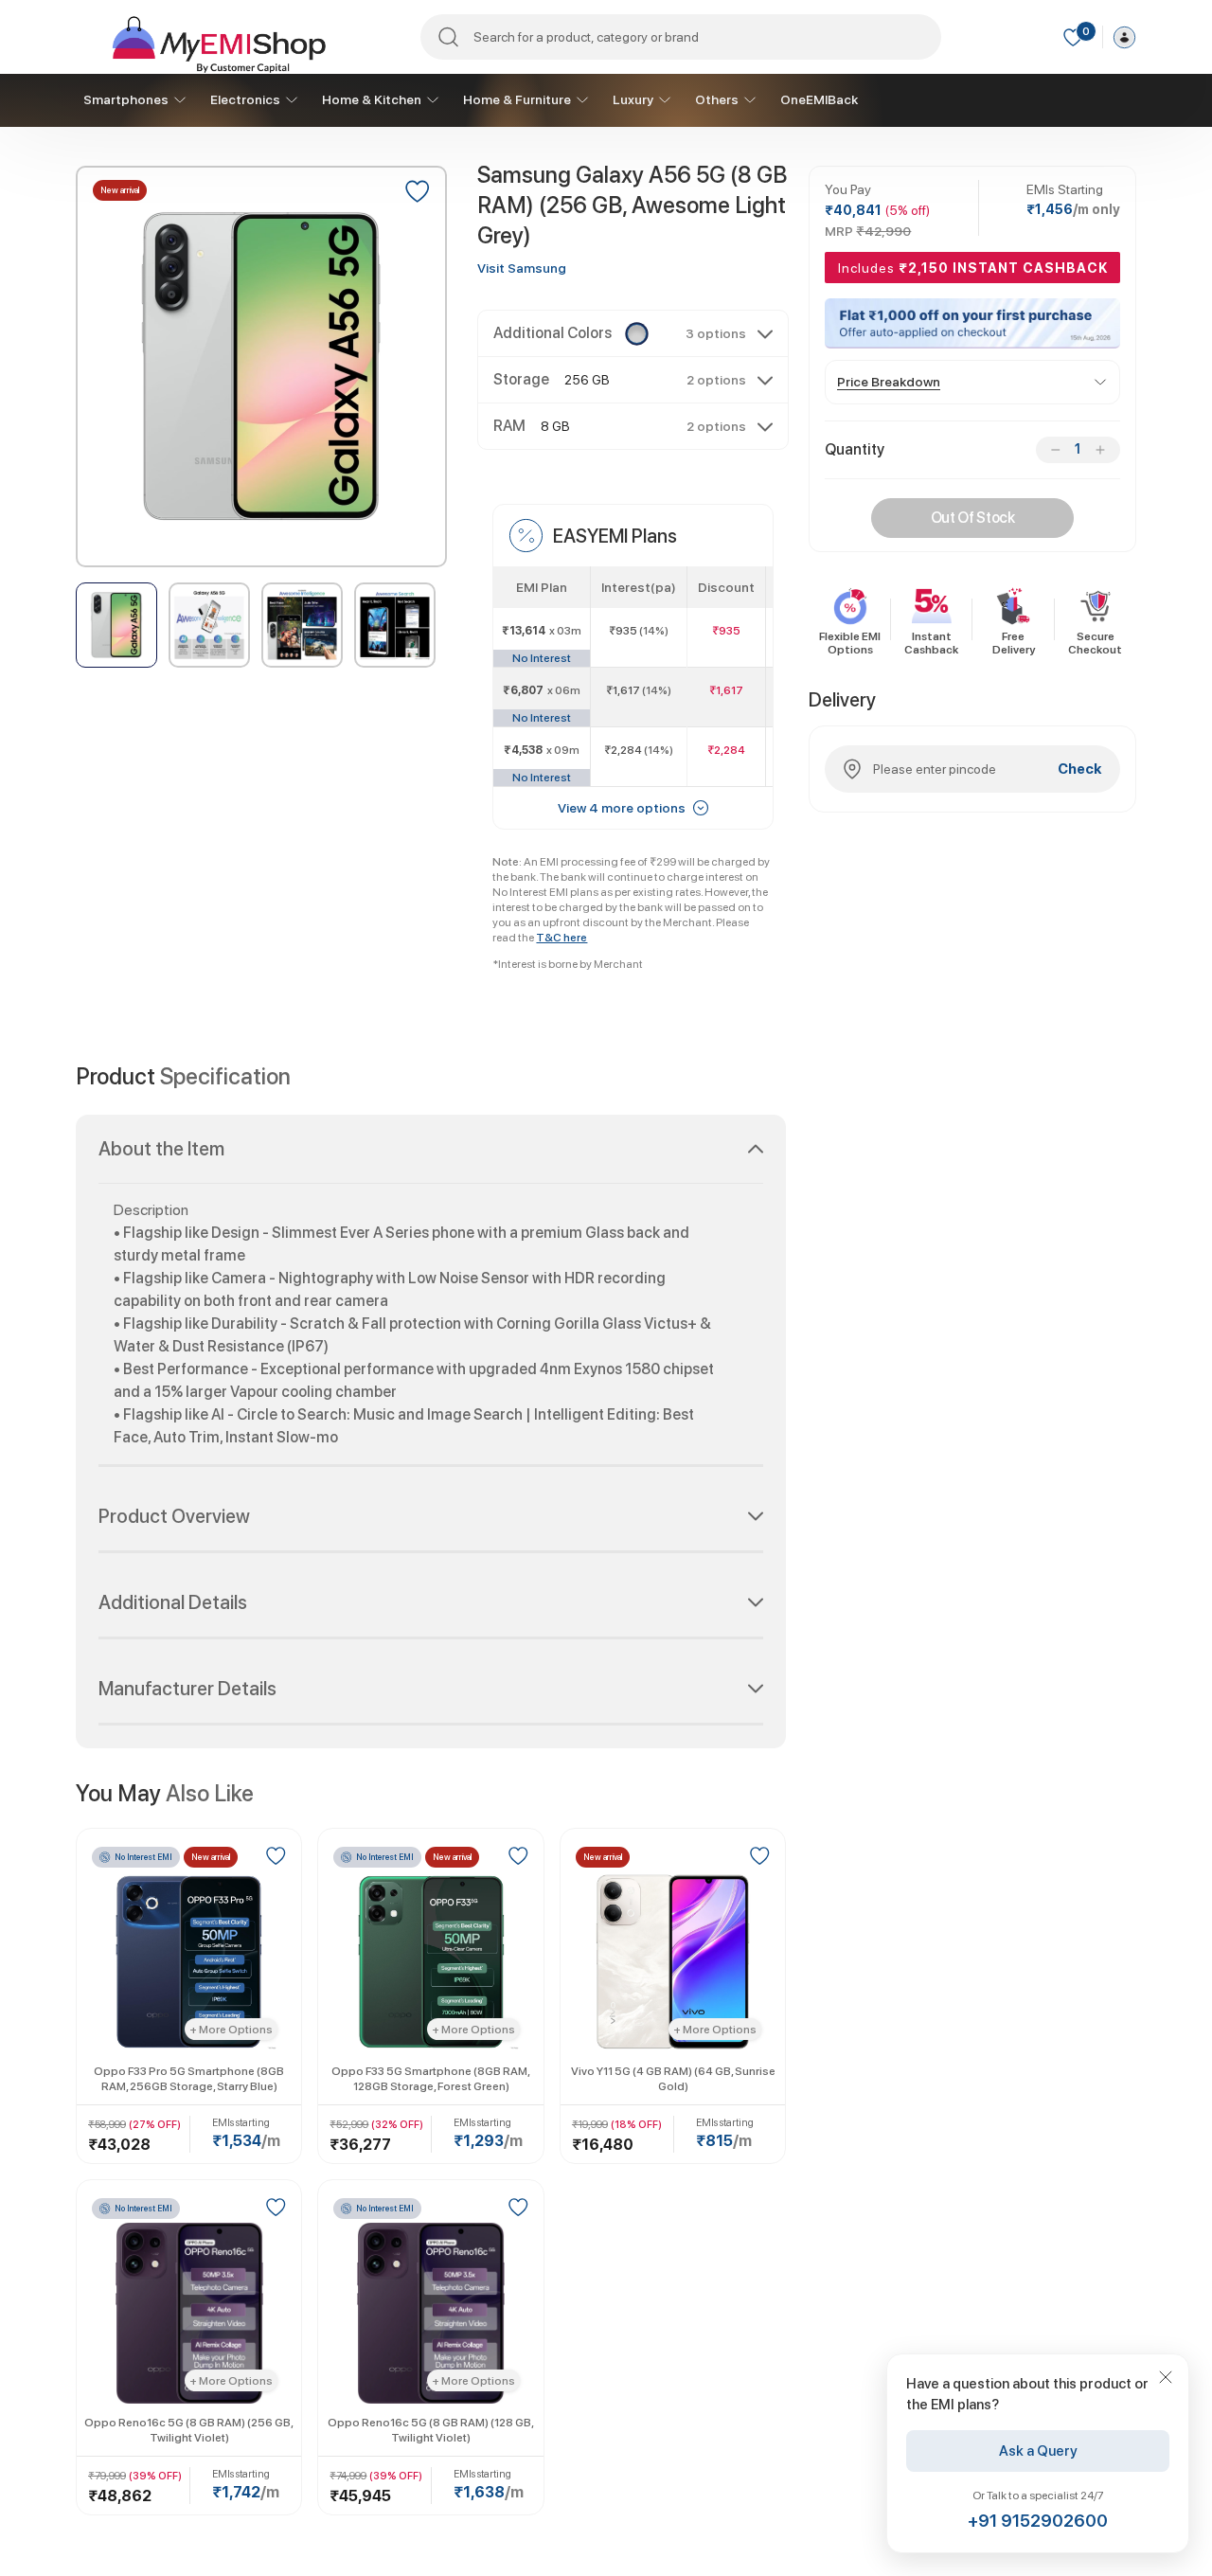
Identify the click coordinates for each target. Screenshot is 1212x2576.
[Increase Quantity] (1100, 450)
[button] (633, 333)
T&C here (561, 938)
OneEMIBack (819, 99)
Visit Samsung (522, 268)
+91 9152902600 (1038, 2521)
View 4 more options (622, 808)
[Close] (1166, 2377)
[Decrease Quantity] (1055, 450)
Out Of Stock (973, 518)
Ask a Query (1038, 2451)
